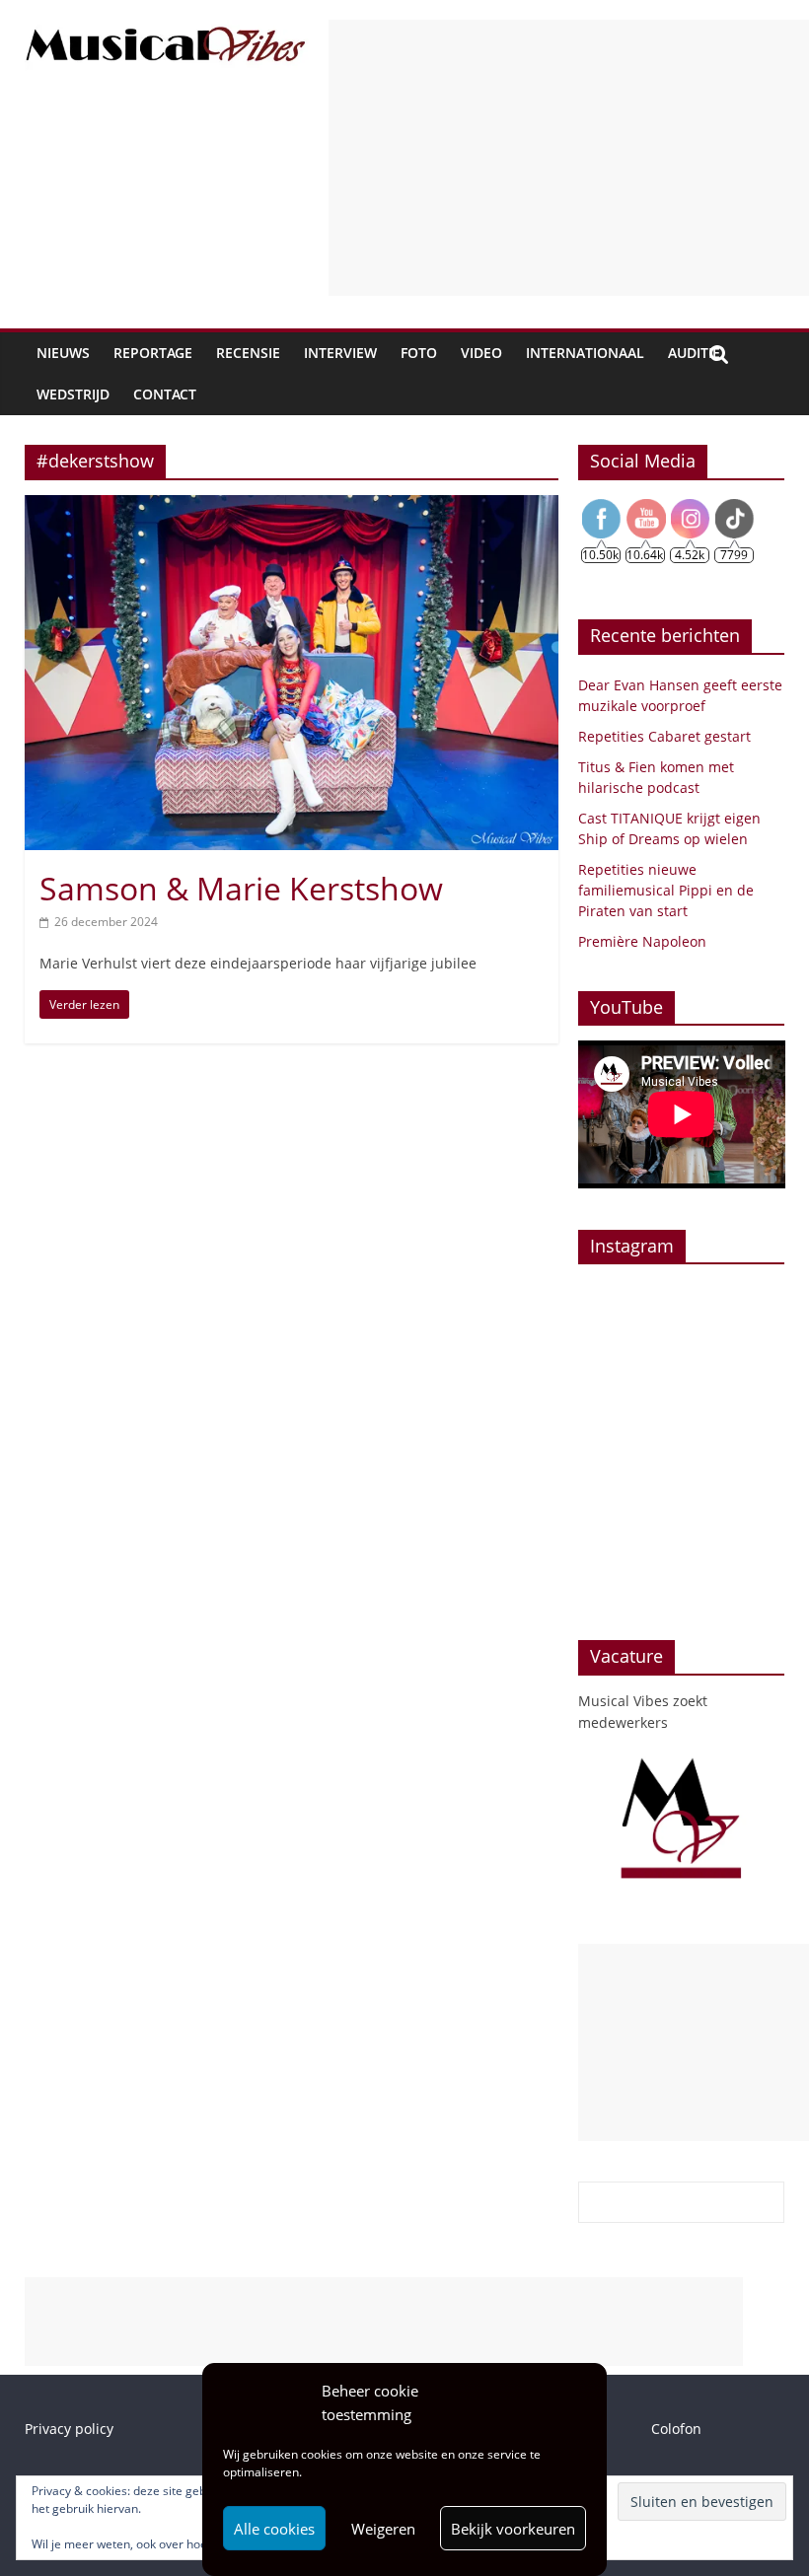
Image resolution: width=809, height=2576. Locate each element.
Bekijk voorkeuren (513, 2529)
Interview (340, 353)
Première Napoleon (642, 941)
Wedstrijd (73, 394)
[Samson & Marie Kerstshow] (292, 507)
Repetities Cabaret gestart (664, 736)
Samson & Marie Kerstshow (241, 888)
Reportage (153, 353)
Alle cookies (274, 2529)
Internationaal (585, 353)
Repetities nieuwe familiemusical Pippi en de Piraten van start (666, 890)
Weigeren (383, 2529)
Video (481, 353)
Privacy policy (69, 2429)
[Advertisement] (569, 158)
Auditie (694, 353)
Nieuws (63, 353)
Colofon (676, 2429)
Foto (419, 353)
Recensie (248, 353)
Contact (165, 394)
